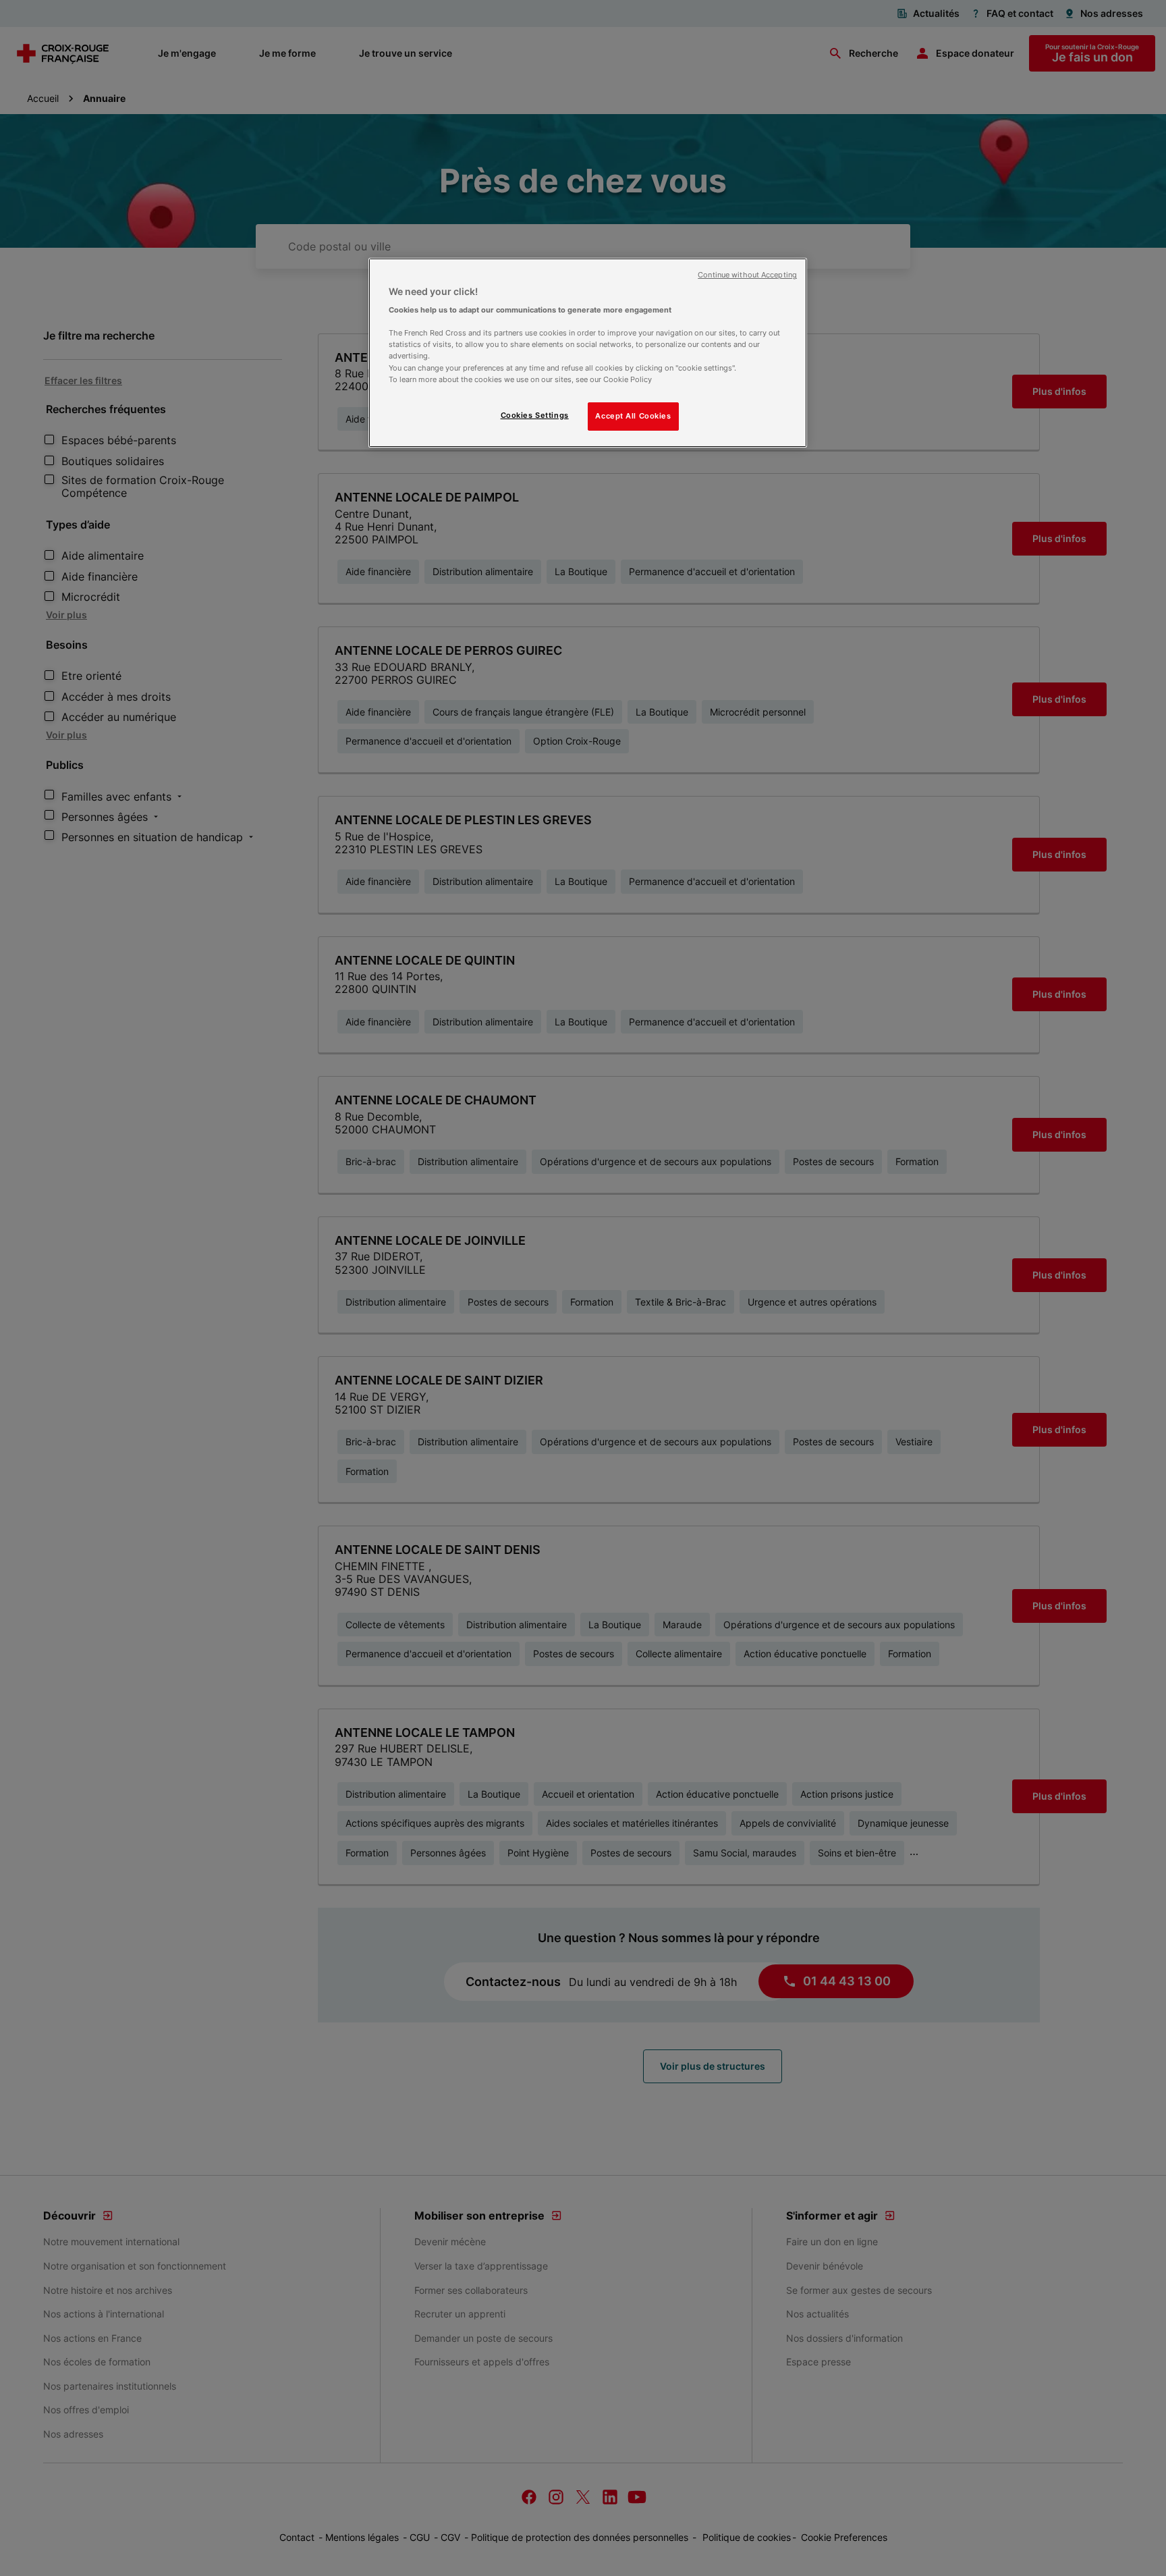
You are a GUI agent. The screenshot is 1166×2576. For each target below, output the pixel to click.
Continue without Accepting (747, 275)
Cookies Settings (535, 415)
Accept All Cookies (633, 416)
